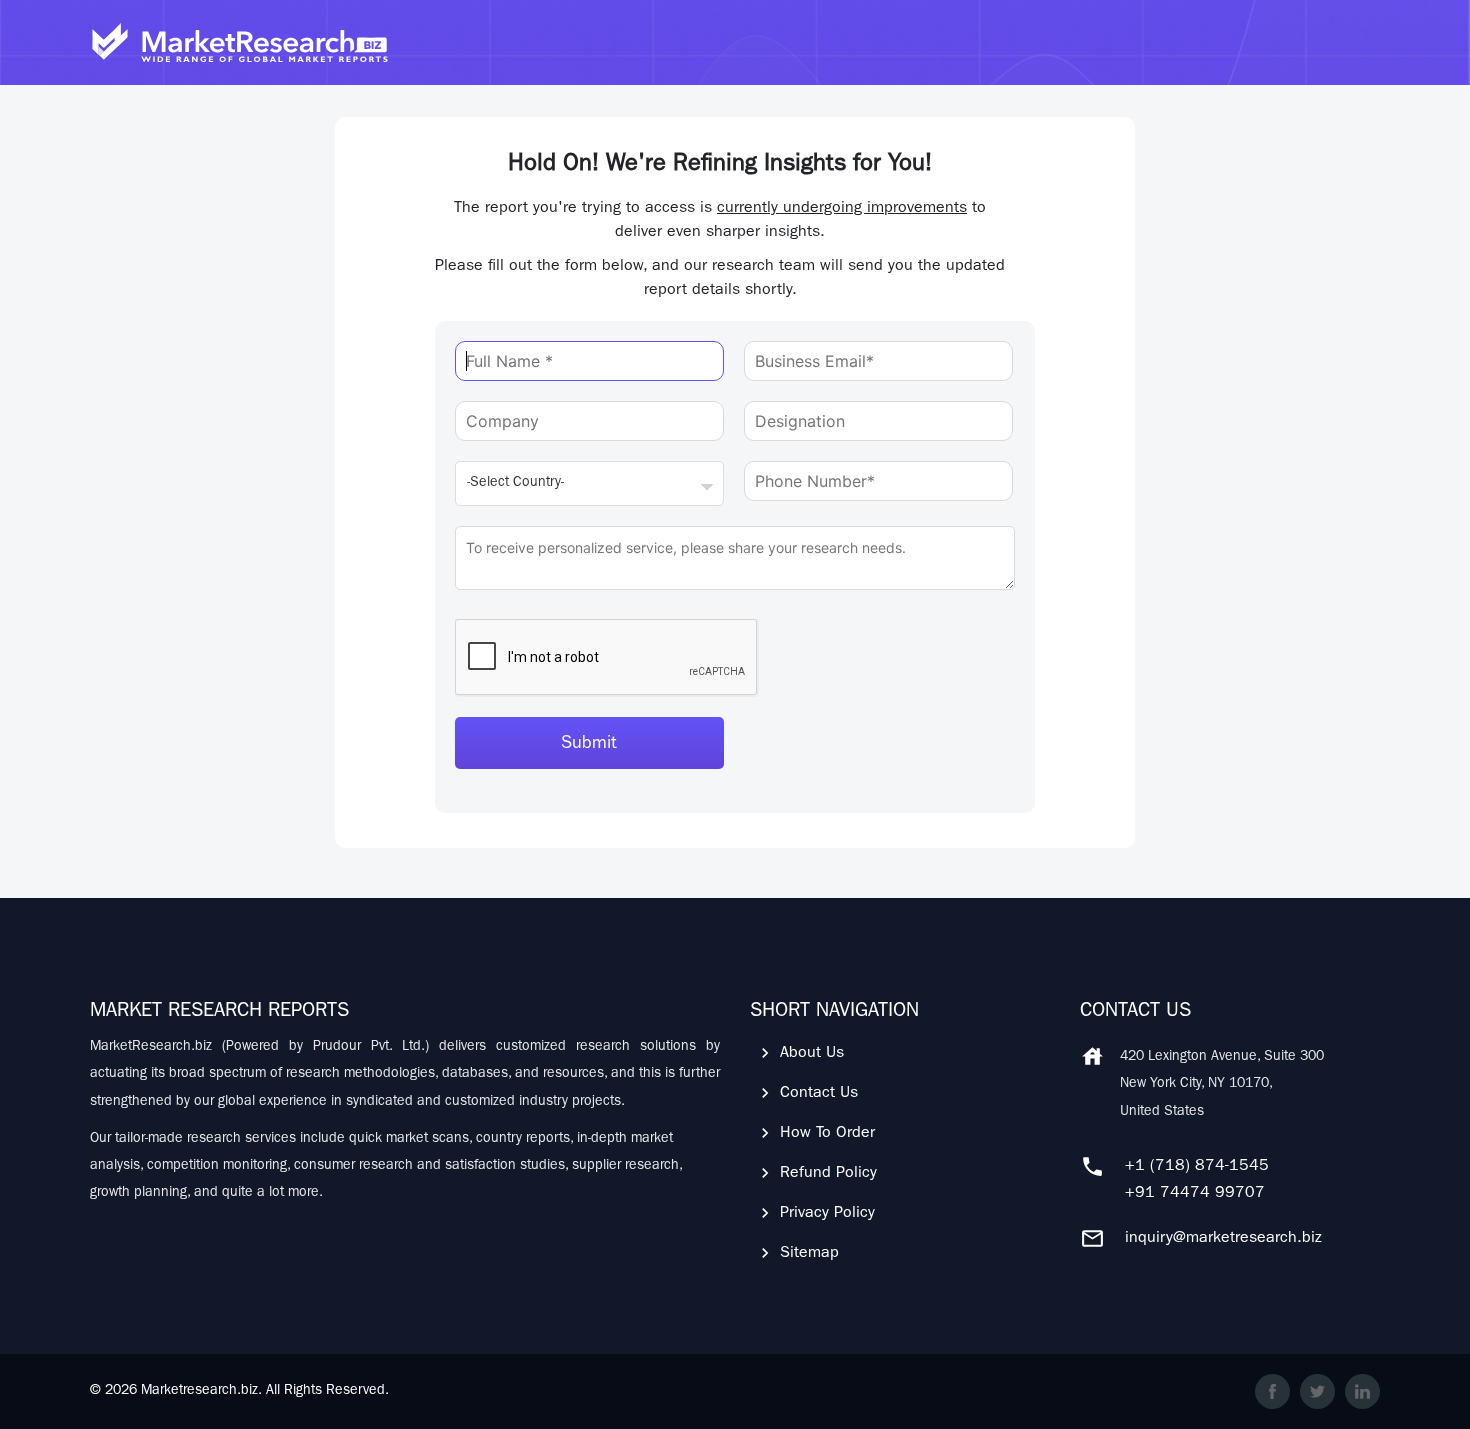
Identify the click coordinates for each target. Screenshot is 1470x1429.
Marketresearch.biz (199, 1391)
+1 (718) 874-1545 (1197, 1167)
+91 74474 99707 (1195, 1194)
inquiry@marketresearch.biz (1223, 1239)
